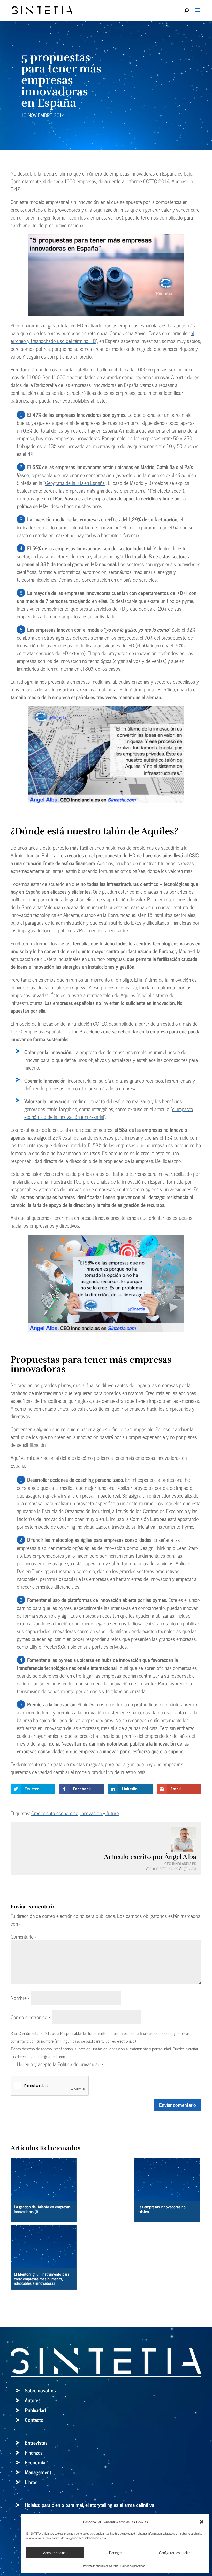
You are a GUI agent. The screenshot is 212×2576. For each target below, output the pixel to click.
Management (38, 2472)
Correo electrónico (31, 2017)
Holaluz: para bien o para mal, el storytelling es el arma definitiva (89, 2505)
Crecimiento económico (55, 1813)
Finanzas (34, 2452)
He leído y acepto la (60, 2064)
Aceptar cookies (55, 2553)
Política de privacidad (133, 2566)
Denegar (115, 2553)
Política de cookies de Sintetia (100, 2566)
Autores (33, 2400)
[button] (202, 2522)
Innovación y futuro (100, 1813)
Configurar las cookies (176, 2553)
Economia (35, 2462)
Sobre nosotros (40, 2390)
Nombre (20, 1998)
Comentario (24, 1936)
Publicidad (35, 2410)
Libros (31, 2482)
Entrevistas (36, 2443)
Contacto (34, 2420)
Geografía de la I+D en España (75, 483)
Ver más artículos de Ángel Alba (171, 1868)
